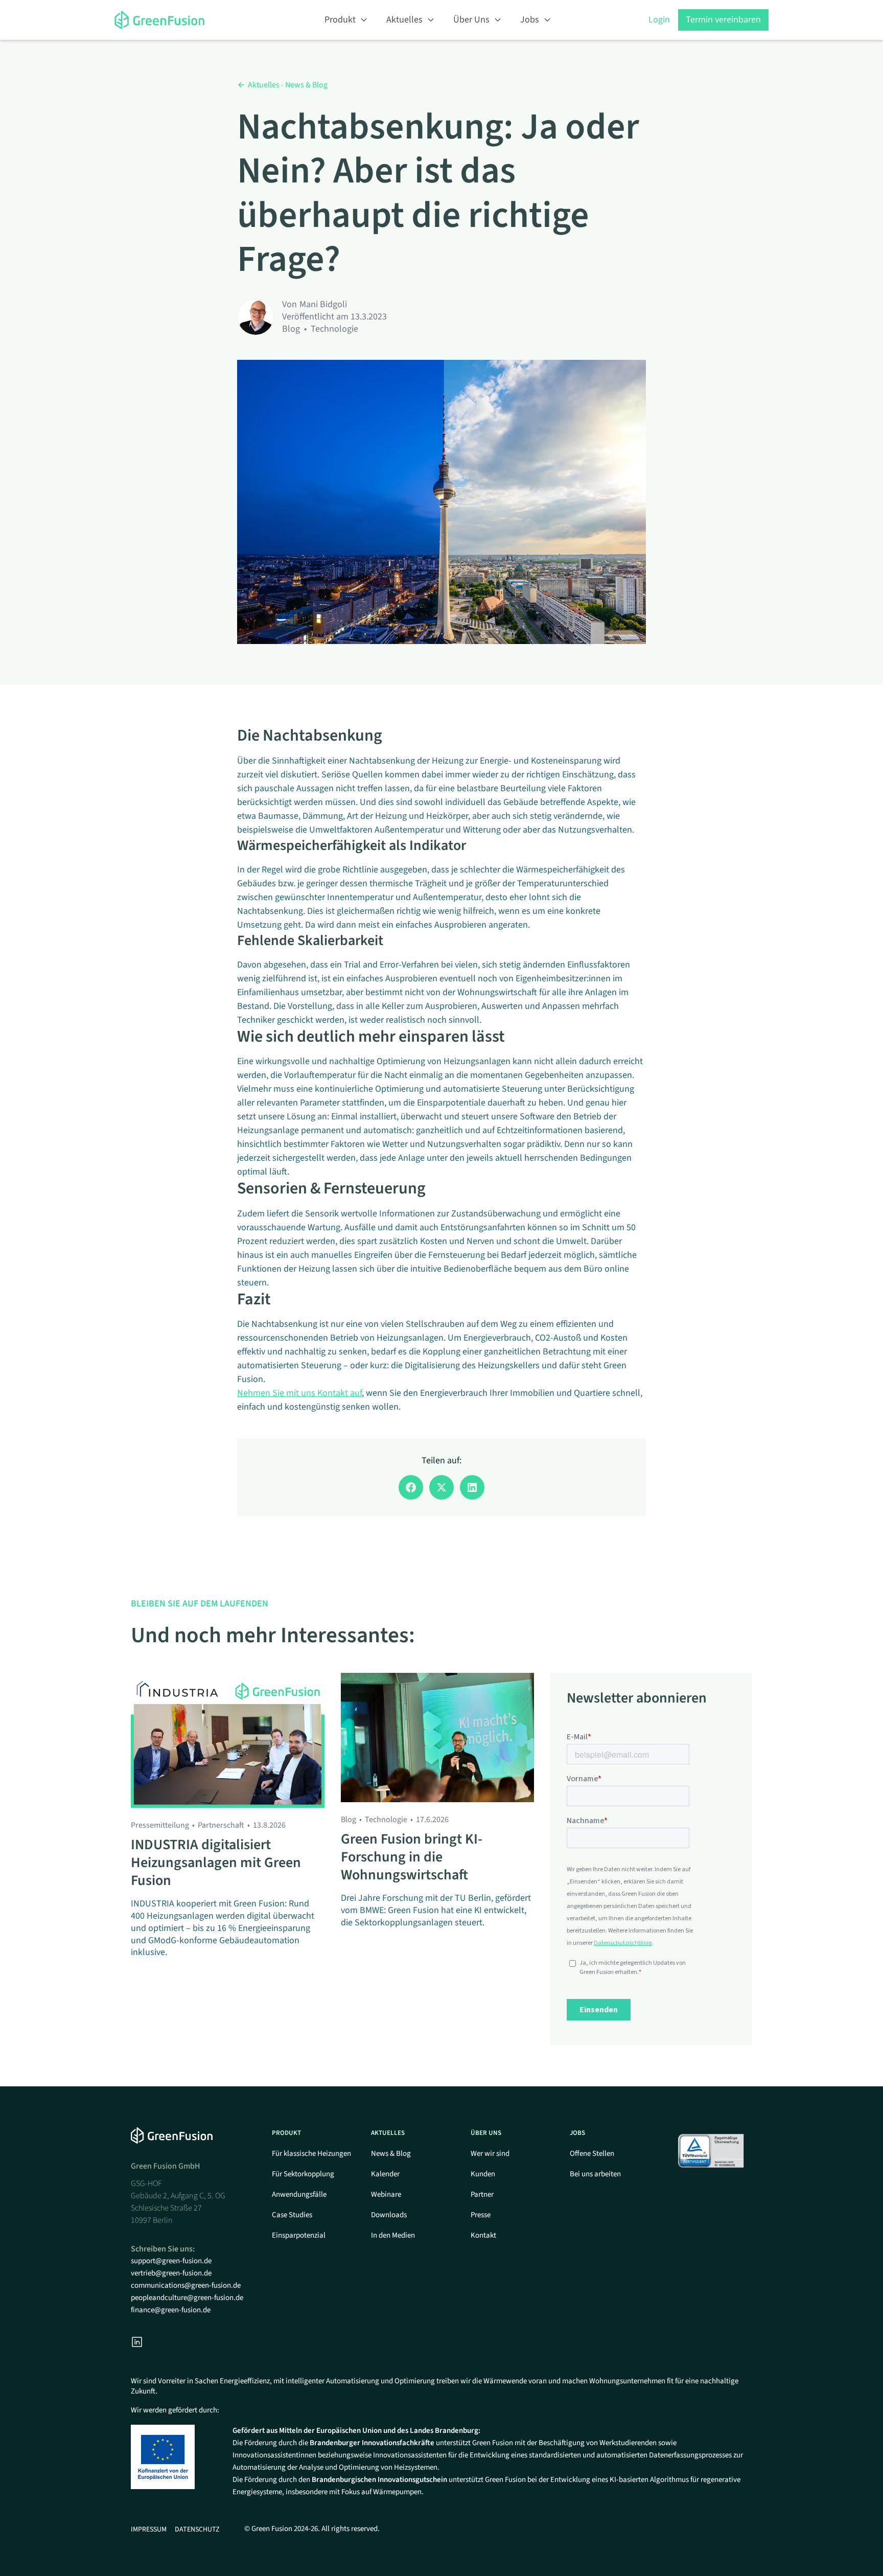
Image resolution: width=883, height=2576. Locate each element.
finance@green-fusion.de (171, 2310)
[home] (171, 20)
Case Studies (292, 2215)
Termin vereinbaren (723, 20)
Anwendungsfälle (299, 2194)
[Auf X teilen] (441, 1487)
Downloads (389, 2215)
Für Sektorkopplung (303, 2174)
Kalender (385, 2174)
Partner (482, 2194)
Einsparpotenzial (299, 2235)
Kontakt (483, 2235)
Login (659, 20)
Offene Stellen (592, 2154)
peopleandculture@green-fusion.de (187, 2298)
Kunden (483, 2174)
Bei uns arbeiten (595, 2174)
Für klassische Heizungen (311, 2154)
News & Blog (391, 2154)
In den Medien (393, 2235)
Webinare (386, 2194)
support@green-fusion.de (171, 2261)
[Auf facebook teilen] (411, 1487)
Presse (481, 2215)
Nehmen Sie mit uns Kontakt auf (299, 1393)
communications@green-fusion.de (186, 2285)
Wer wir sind (490, 2154)
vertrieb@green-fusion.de (171, 2273)
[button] (346, 20)
